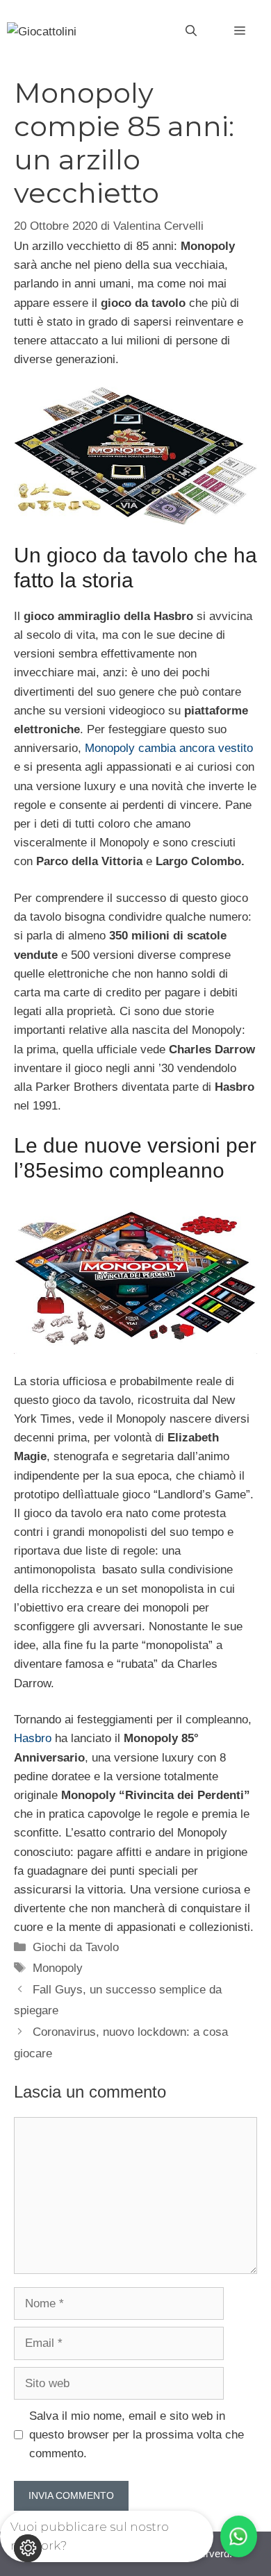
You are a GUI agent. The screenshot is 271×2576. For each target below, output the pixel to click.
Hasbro (33, 1738)
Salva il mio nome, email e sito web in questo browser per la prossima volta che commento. (137, 2435)
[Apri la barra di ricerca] (191, 31)
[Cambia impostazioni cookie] (28, 2548)
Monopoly (58, 1968)
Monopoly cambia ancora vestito (169, 748)
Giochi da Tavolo (76, 1947)
